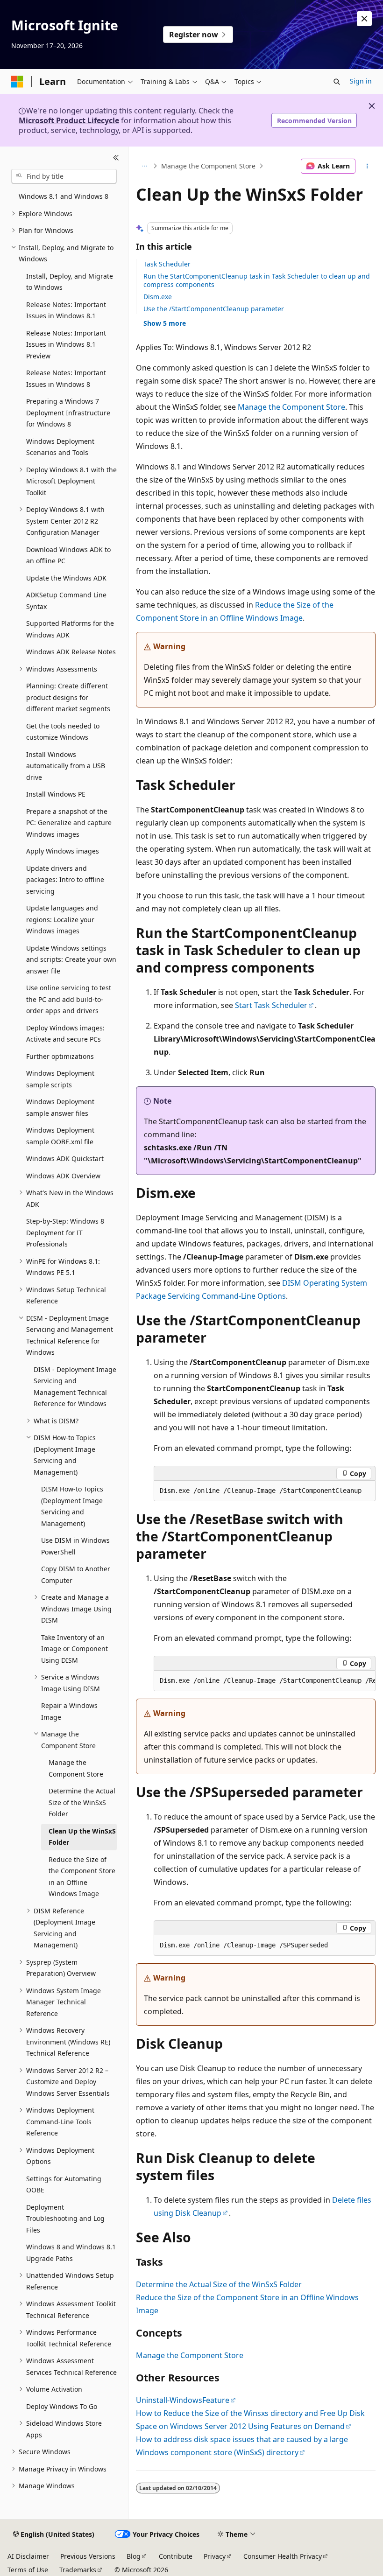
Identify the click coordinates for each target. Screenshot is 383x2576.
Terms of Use (28, 2570)
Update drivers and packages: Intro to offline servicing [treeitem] (65, 880)
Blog (134, 2556)
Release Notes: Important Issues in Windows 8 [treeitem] (66, 378)
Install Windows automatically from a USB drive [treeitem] (66, 766)
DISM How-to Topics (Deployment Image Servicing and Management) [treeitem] (72, 1506)
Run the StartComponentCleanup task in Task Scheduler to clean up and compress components (257, 280)
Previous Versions (88, 2556)
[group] (265, 1681)
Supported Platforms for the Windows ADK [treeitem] (70, 629)
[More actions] (367, 166)
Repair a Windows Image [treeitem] (69, 1711)
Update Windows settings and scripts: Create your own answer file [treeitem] (71, 959)
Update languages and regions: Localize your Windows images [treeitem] (62, 919)
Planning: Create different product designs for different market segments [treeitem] (68, 697)
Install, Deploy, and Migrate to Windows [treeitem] (70, 282)
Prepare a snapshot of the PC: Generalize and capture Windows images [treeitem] (69, 823)
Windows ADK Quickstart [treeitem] (65, 1158)
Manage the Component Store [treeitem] (76, 1768)
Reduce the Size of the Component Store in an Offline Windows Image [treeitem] (82, 1877)
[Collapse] (116, 158)
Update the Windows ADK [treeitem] (66, 578)
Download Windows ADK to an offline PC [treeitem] (68, 555)
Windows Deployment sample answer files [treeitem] (60, 1107)
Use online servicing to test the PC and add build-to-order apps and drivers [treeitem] (69, 999)
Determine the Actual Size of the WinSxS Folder (219, 2284)
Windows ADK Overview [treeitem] (63, 1176)
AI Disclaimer (28, 2556)
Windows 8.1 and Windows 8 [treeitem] (64, 196)
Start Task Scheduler (271, 1005)
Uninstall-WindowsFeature (183, 2400)
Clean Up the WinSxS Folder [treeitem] (82, 1837)
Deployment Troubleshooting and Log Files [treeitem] (65, 2219)
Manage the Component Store (208, 166)
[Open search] (337, 82)
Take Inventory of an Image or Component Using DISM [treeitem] (74, 1649)
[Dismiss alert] (364, 19)
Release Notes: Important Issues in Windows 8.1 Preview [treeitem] (66, 344)
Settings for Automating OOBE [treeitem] (64, 2184)
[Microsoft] (17, 82)
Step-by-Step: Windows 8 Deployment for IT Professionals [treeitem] (65, 1232)
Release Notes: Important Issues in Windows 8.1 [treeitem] (66, 310)
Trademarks (78, 2570)
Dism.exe (158, 297)
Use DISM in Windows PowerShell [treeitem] (75, 1546)
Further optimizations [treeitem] (60, 1056)
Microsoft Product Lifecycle (69, 120)
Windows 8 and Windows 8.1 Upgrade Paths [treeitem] (71, 2253)
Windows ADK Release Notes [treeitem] (71, 652)
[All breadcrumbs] (144, 166)
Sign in (361, 81)
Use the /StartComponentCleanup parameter (214, 309)
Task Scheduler (167, 264)
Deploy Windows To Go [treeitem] (62, 2406)
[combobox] (64, 176)
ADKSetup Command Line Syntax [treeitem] (66, 601)
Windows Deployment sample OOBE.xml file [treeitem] (60, 1136)
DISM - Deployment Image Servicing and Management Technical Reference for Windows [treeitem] (75, 1387)
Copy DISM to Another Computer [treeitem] (76, 1575)
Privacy (215, 2556)
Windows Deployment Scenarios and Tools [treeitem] (60, 447)
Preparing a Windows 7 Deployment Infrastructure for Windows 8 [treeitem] (68, 413)
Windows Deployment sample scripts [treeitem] (60, 1079)
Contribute (176, 2556)
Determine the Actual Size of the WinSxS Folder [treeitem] (82, 1802)
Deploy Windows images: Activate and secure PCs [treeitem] (65, 1034)
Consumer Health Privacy (283, 2556)
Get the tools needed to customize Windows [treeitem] (63, 732)
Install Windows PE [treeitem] (56, 794)
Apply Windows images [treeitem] (63, 851)
